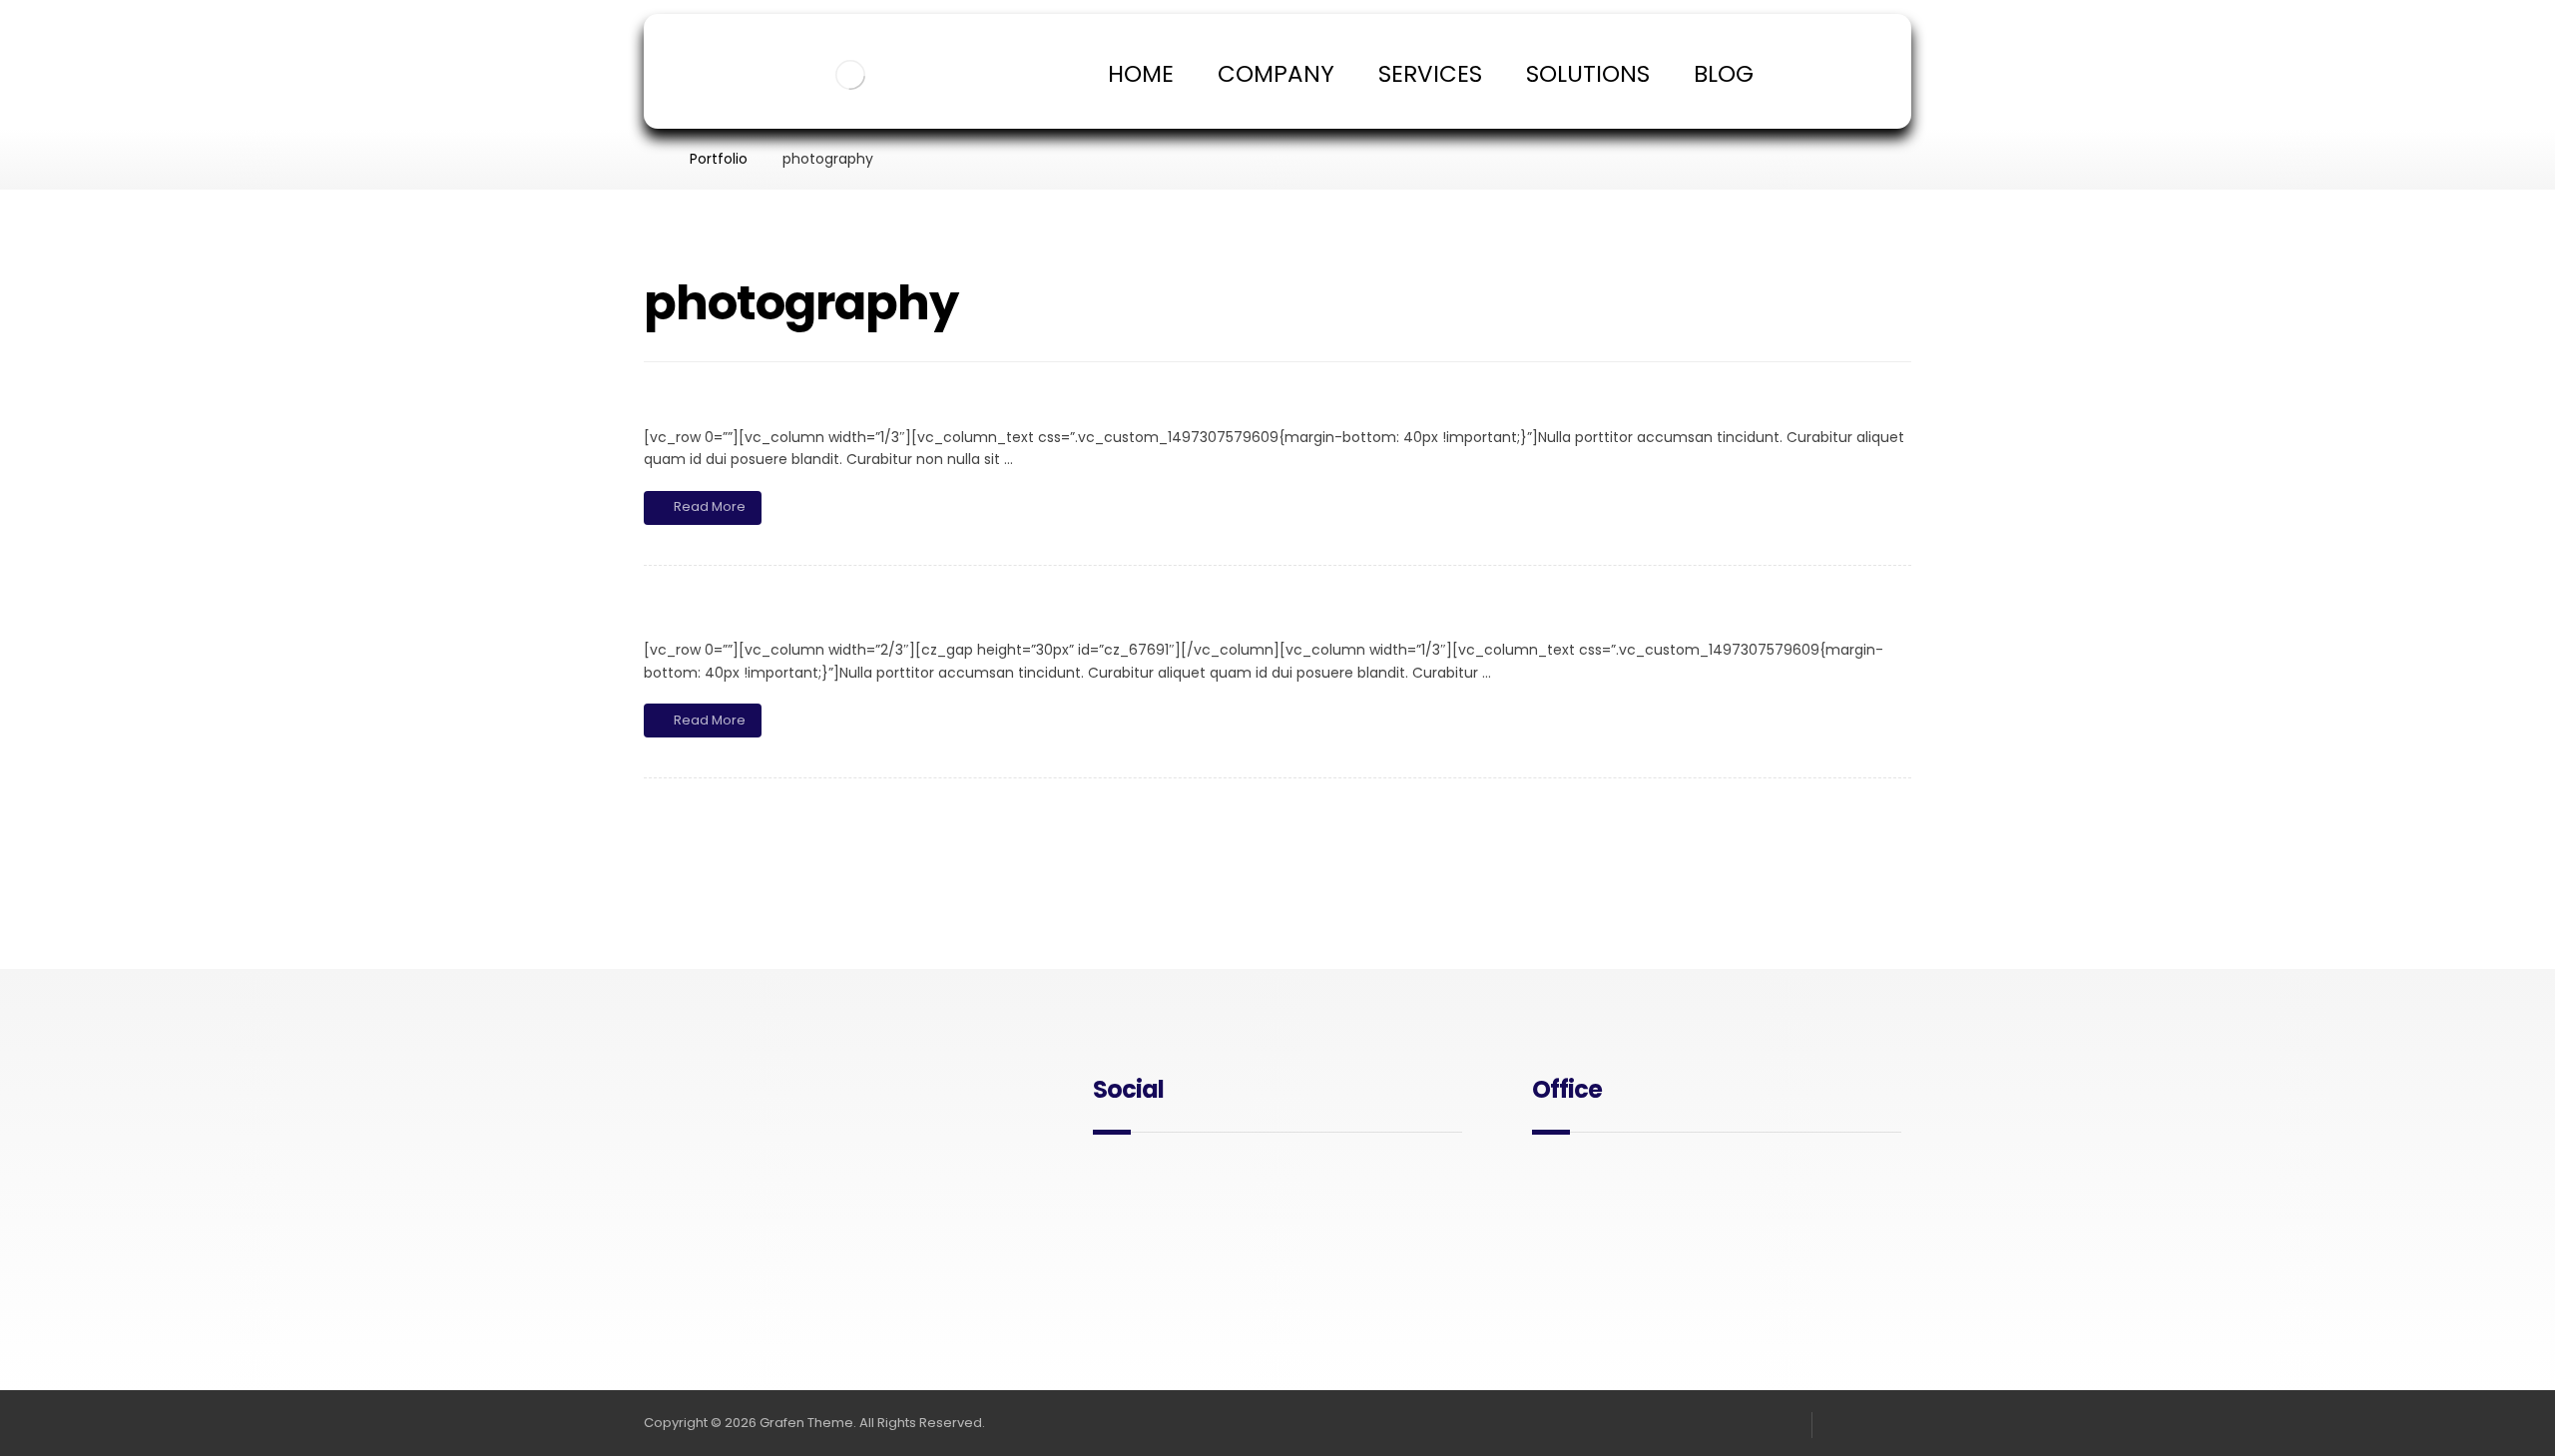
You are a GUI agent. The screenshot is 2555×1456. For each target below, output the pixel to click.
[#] (1109, 1179)
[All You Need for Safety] (850, 75)
